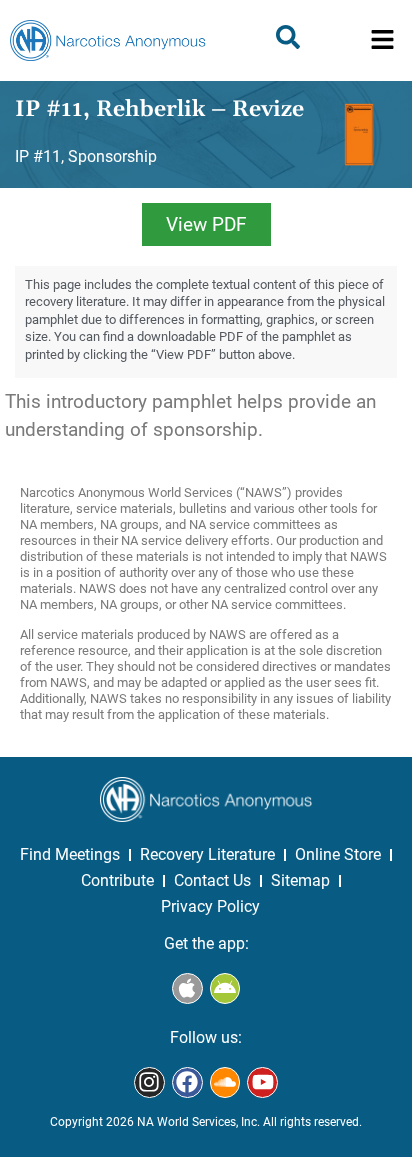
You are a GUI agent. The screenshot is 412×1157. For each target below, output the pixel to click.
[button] (382, 41)
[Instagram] (149, 1082)
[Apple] (187, 988)
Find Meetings (70, 854)
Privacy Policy (210, 906)
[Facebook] (187, 1082)
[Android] (225, 988)
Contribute (117, 880)
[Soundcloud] (225, 1082)
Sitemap (300, 880)
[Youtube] (262, 1082)
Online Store (338, 854)
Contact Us (212, 880)
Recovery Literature (207, 854)
